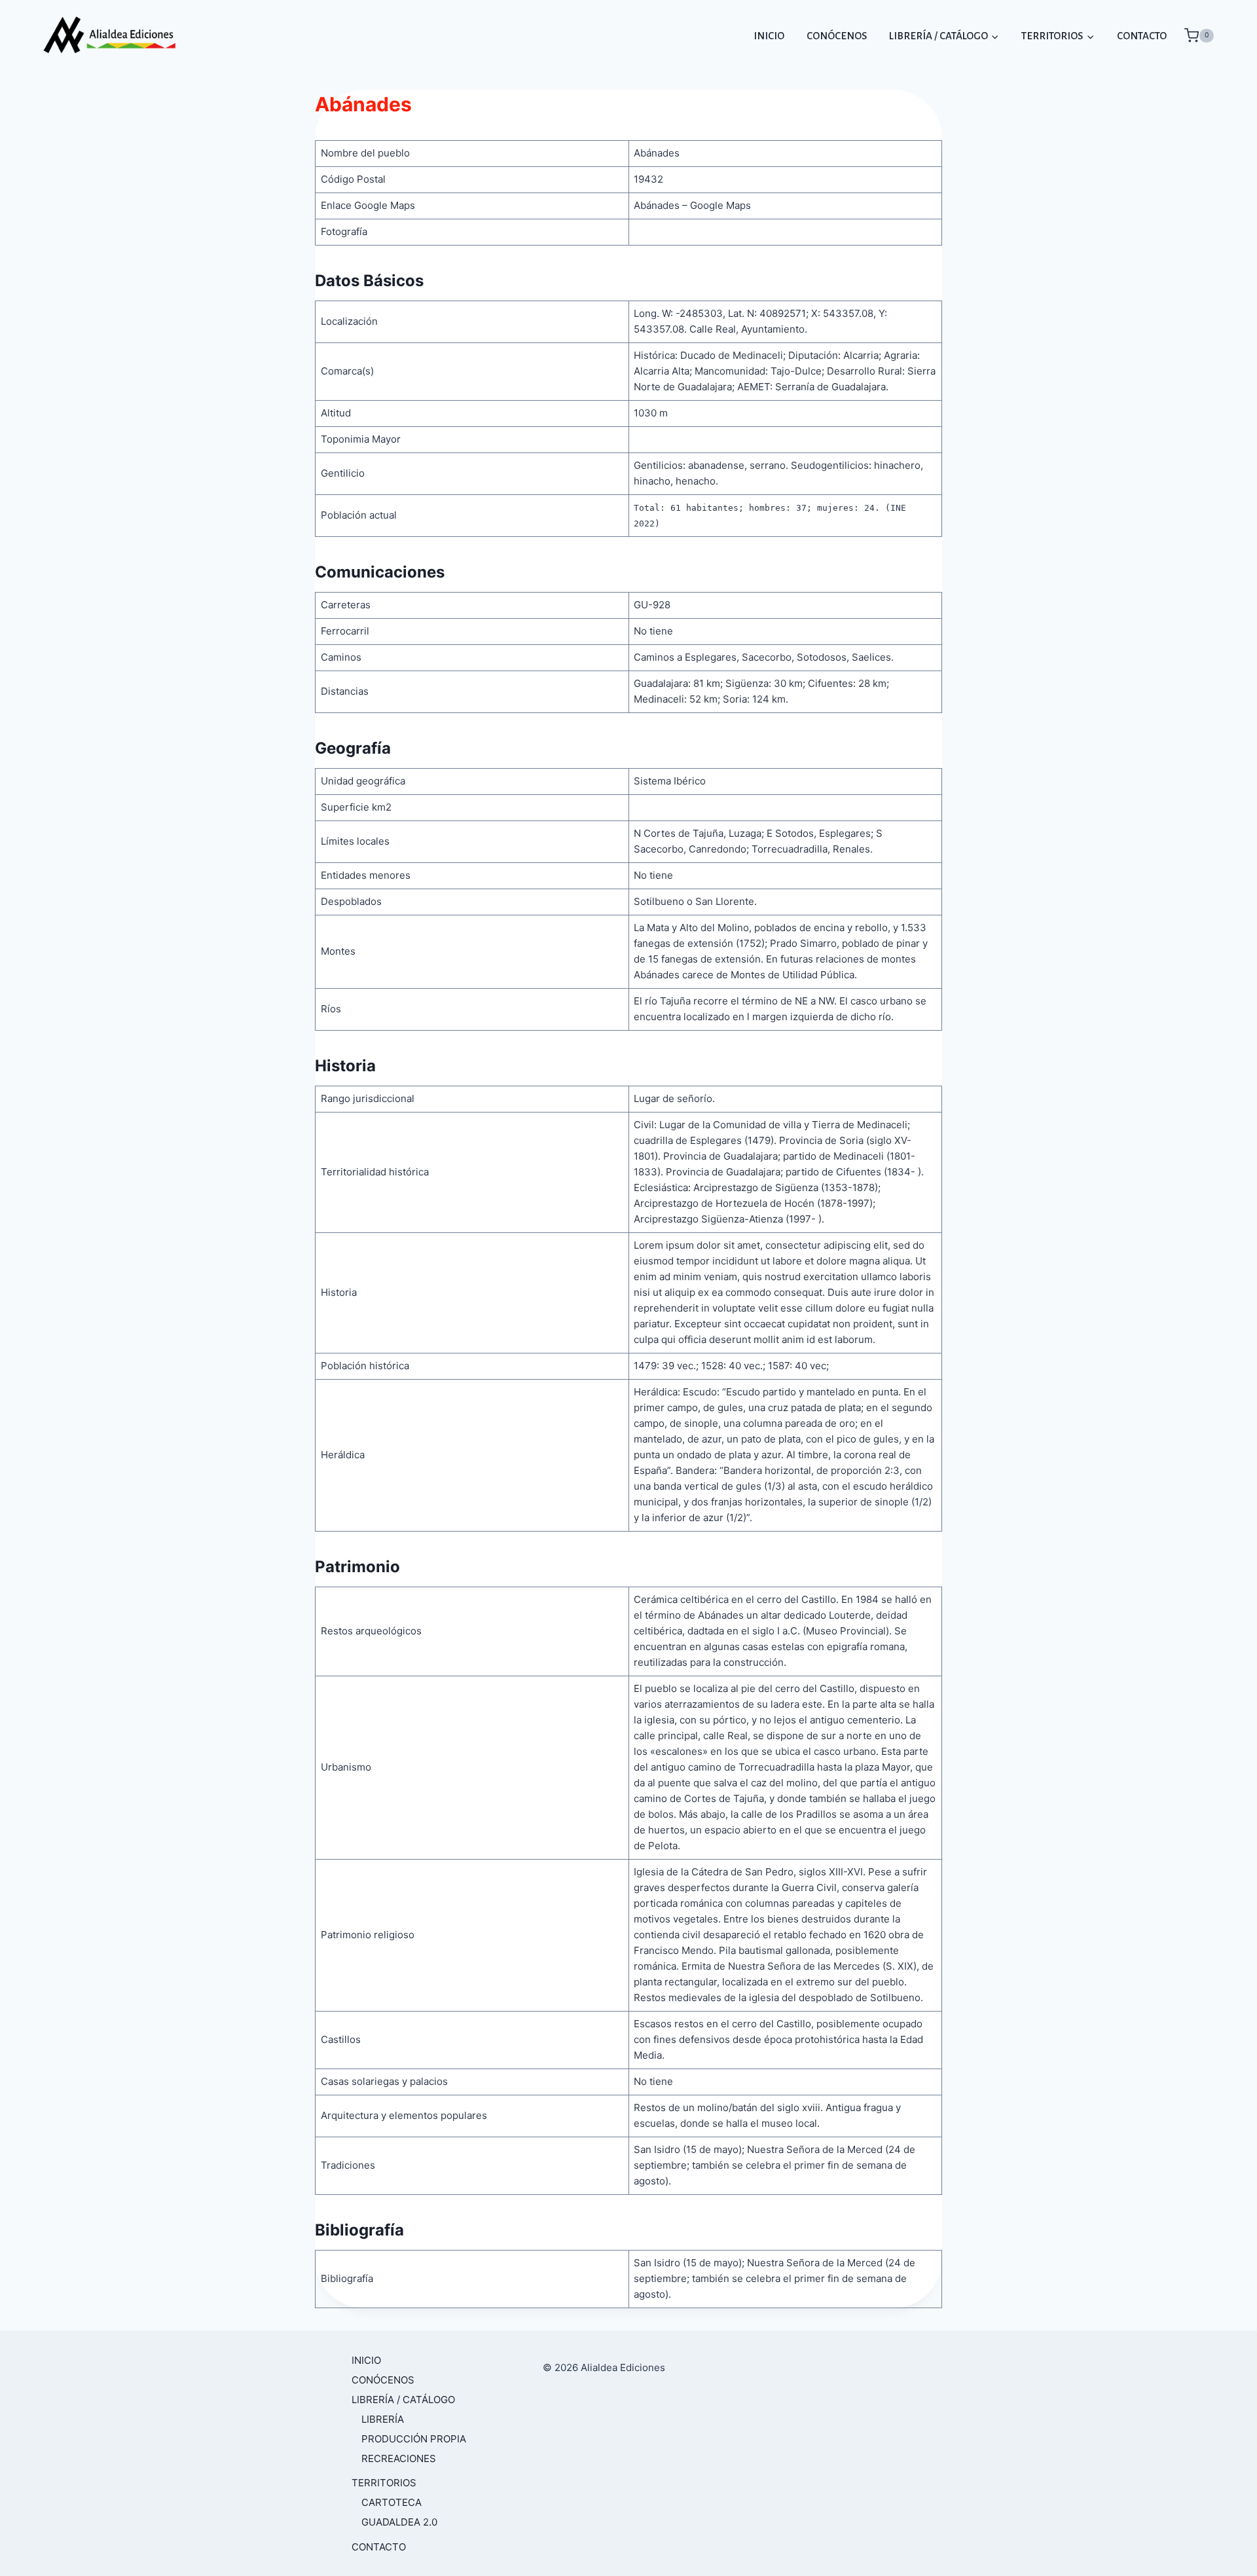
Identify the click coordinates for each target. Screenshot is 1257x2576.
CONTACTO (1142, 36)
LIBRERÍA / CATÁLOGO (403, 2400)
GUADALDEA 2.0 (399, 2522)
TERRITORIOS (384, 2483)
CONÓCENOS (837, 36)
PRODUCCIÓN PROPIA (414, 2439)
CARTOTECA (392, 2502)
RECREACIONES (399, 2458)
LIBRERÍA (383, 2419)
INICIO (769, 36)
